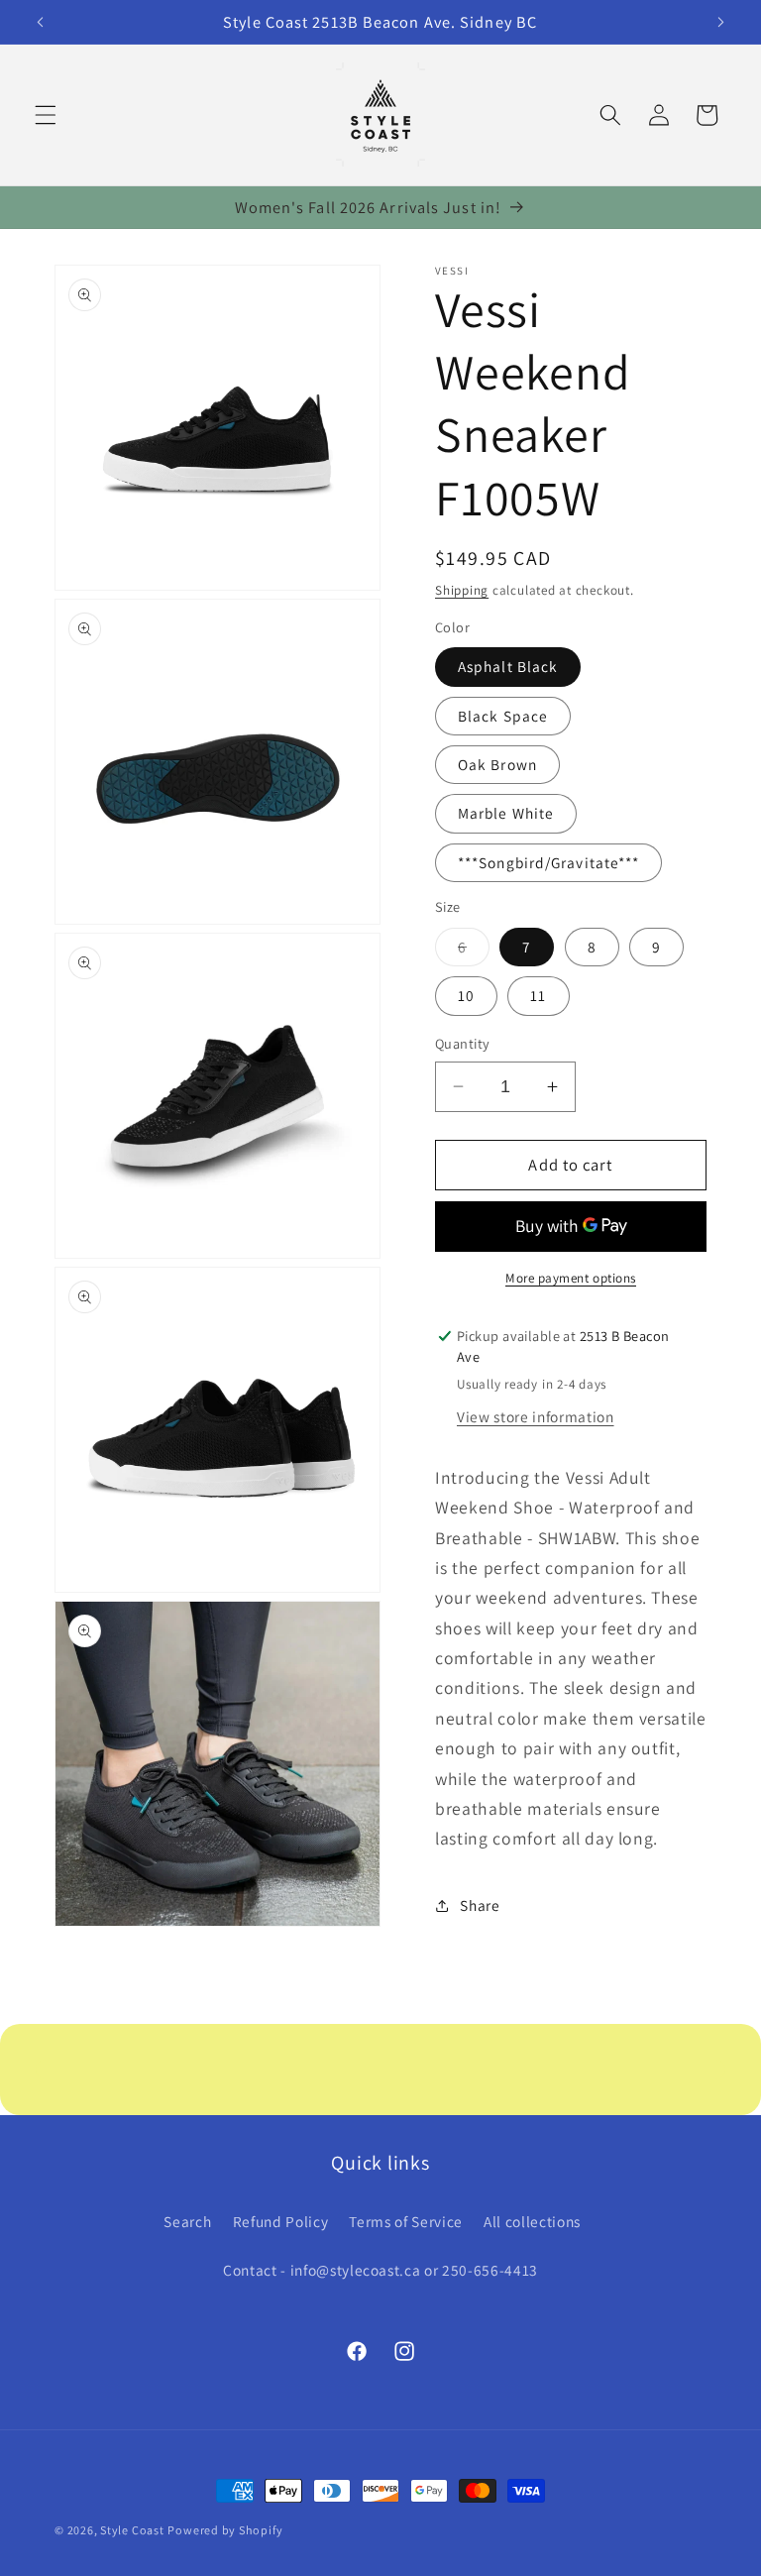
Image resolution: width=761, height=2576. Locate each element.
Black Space (503, 716)
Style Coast (132, 2530)
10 (466, 995)
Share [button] (480, 1905)
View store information (536, 1416)
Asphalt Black (508, 666)
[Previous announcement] (41, 22)
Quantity (463, 1043)
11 (538, 995)
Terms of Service (406, 2221)
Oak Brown (497, 764)
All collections (532, 2221)
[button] (46, 115)
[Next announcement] (720, 22)
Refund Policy (281, 2221)
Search (187, 2221)
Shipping (462, 590)
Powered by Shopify (225, 2530)
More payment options (571, 1278)
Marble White (506, 813)
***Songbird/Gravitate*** (548, 862)
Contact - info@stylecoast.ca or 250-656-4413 (380, 2270)
